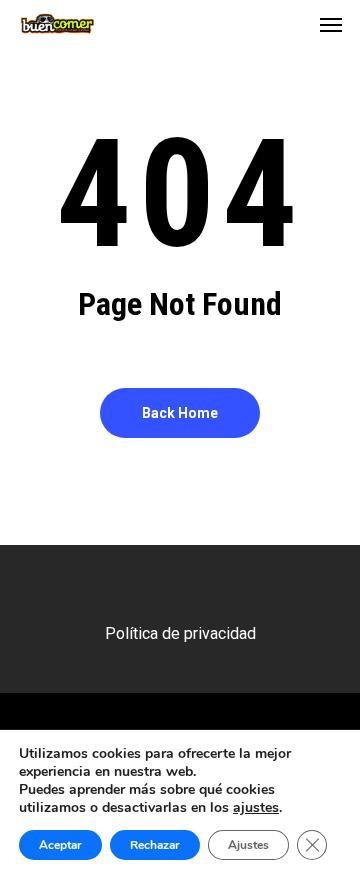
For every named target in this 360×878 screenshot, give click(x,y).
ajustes (256, 808)
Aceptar (60, 845)
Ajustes (248, 845)
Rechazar (155, 845)
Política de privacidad (180, 633)
